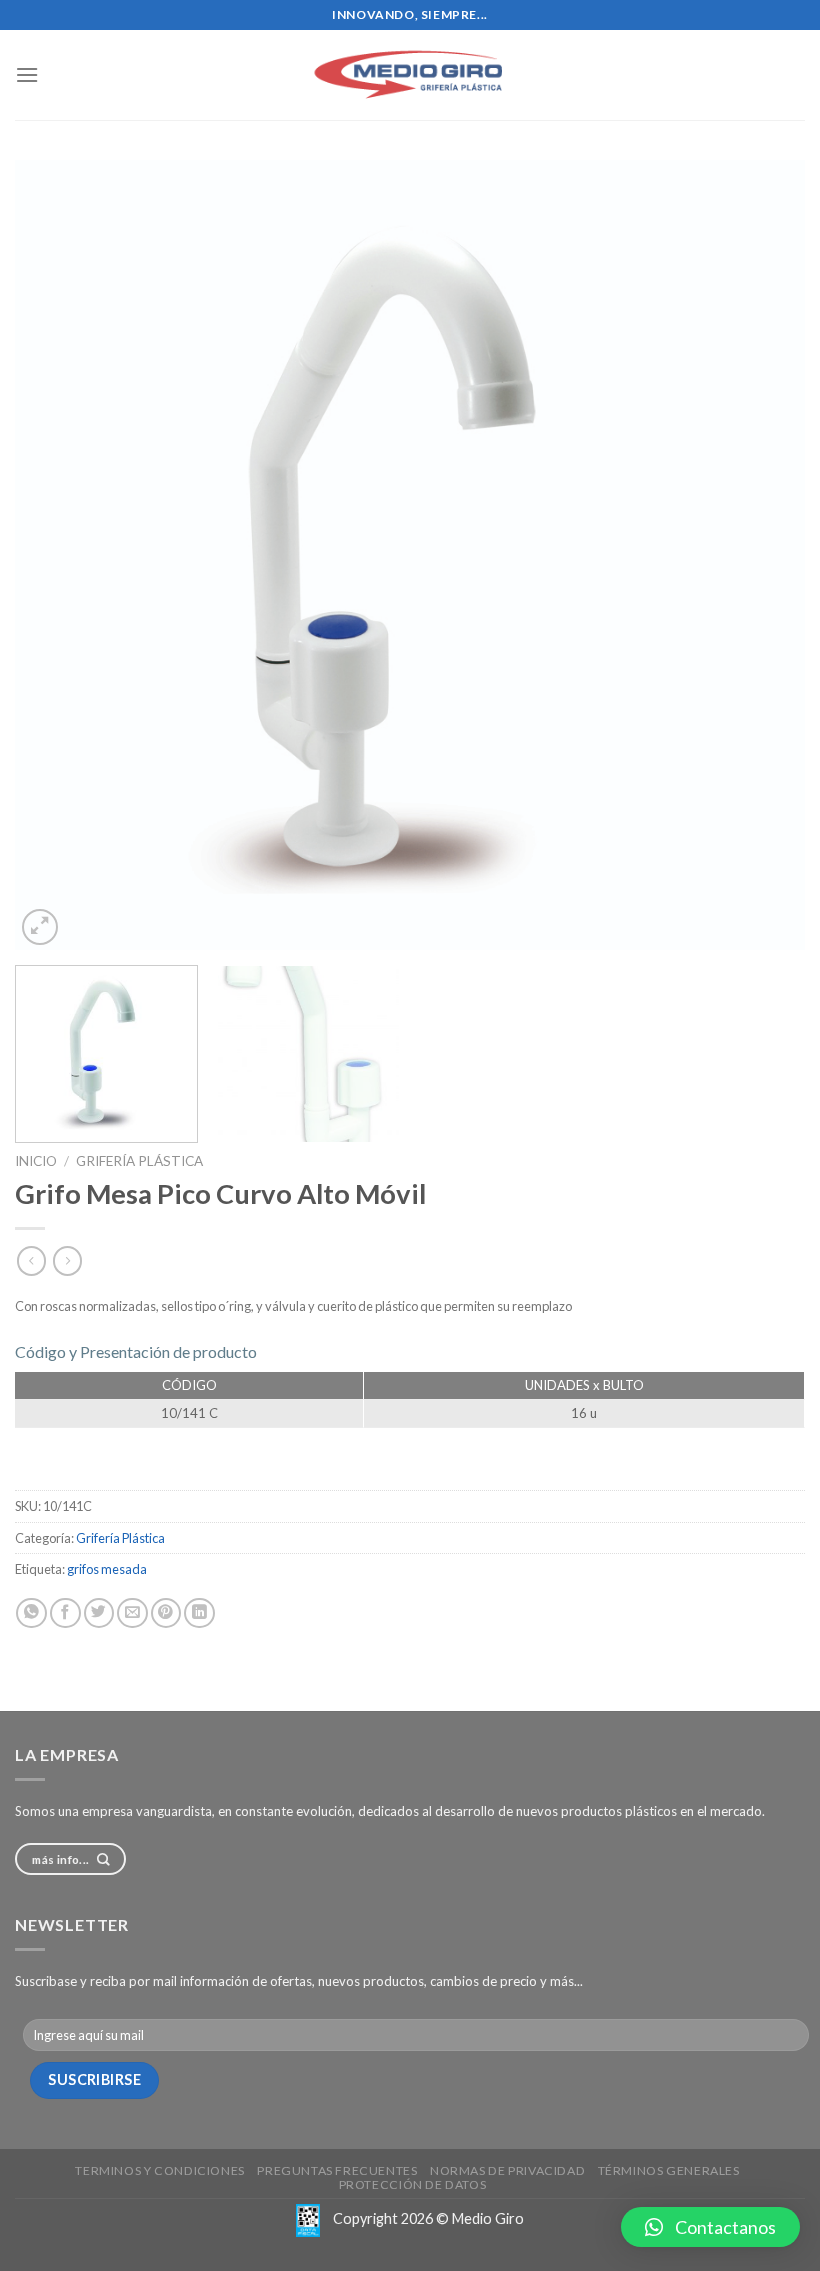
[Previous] (56, 555)
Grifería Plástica (139, 1161)
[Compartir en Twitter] (99, 1613)
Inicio (36, 1161)
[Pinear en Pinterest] (166, 1613)
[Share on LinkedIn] (199, 1613)
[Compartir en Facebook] (65, 1613)
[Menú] (27, 74)
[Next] (764, 555)
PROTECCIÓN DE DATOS (413, 2184)
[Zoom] (40, 927)
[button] (710, 2227)
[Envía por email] (132, 1613)
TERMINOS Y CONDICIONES (159, 2170)
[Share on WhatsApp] (31, 1613)
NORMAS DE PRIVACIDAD (507, 2170)
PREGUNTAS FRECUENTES (337, 2170)
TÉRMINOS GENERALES (669, 2170)
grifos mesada (107, 1569)
